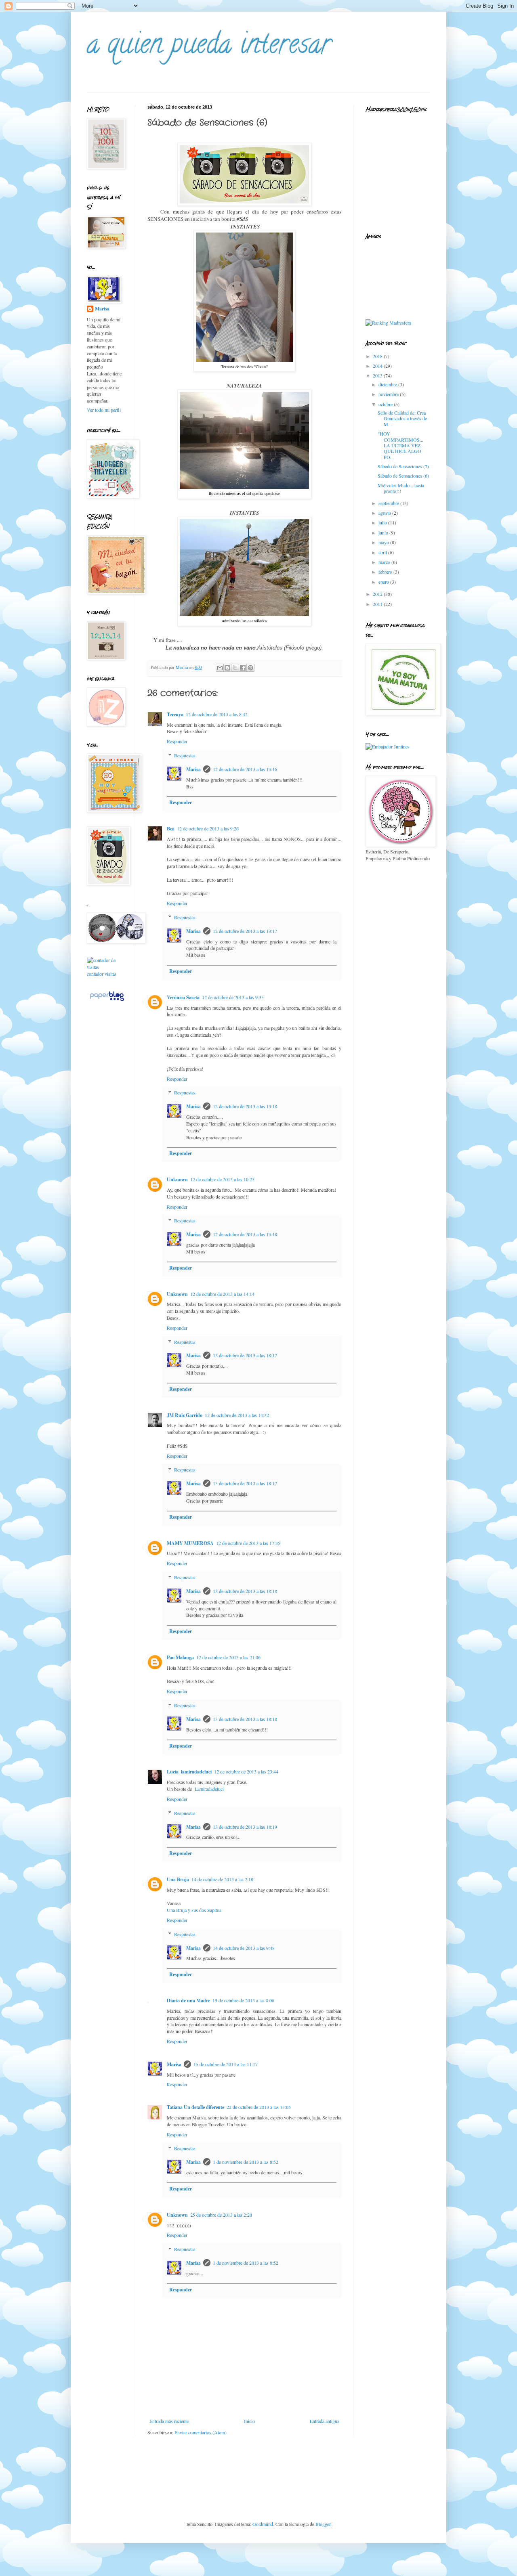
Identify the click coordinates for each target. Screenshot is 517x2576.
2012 (378, 594)
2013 (378, 375)
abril (383, 552)
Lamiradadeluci (208, 1789)
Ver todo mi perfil (104, 410)
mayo (384, 542)
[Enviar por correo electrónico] (220, 668)
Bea (171, 829)
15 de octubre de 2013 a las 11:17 (226, 2064)
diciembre (388, 384)
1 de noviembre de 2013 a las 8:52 (246, 2162)
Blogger (323, 2524)
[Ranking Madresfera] (388, 323)
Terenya (175, 714)
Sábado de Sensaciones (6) (403, 476)
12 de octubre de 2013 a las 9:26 (208, 828)
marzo (385, 562)
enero (384, 582)
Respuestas (185, 755)
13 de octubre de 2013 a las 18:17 (245, 1355)
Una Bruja (178, 1879)
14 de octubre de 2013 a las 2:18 (222, 1879)
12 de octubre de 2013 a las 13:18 (245, 1106)
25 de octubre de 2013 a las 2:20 (221, 2215)
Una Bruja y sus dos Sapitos (194, 1910)
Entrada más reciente (169, 2421)
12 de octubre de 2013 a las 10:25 (222, 1179)
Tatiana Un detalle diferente (195, 2107)
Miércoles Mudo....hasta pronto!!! (401, 488)
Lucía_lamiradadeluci (189, 1772)
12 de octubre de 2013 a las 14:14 (222, 1294)
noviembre (389, 394)
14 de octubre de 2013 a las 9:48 (244, 1948)
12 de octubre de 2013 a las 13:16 (245, 769)
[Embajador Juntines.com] (388, 746)
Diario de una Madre (188, 2001)
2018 (378, 356)
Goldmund (263, 2524)
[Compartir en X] (235, 668)
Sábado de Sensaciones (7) (403, 466)
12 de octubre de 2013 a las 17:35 (248, 1543)
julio (383, 522)
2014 (378, 366)
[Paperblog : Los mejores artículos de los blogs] (107, 1001)
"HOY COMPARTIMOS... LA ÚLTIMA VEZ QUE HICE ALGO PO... (400, 445)
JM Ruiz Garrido (185, 1415)
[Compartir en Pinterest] (250, 668)
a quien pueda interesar (209, 47)
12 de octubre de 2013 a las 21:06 (228, 1657)
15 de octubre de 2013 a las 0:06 (243, 2000)
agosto (385, 513)
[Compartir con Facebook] (243, 668)
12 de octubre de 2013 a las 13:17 (245, 931)
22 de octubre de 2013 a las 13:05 (259, 2107)
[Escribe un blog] (227, 668)
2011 (378, 604)
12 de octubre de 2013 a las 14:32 (237, 1415)
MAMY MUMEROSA (190, 1543)
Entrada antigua (325, 2421)
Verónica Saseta (183, 997)
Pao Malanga (180, 1657)
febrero (386, 572)
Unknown (177, 1179)
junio (384, 532)
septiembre (389, 503)
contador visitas (102, 974)
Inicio (249, 2421)
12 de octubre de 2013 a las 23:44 (246, 1771)
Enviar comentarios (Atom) (201, 2432)
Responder (177, 741)
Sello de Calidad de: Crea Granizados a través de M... (402, 418)
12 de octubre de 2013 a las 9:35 (233, 997)
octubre (386, 404)
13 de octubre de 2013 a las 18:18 (245, 1591)
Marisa (193, 769)
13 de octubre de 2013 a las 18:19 (245, 1827)
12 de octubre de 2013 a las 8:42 (217, 714)
